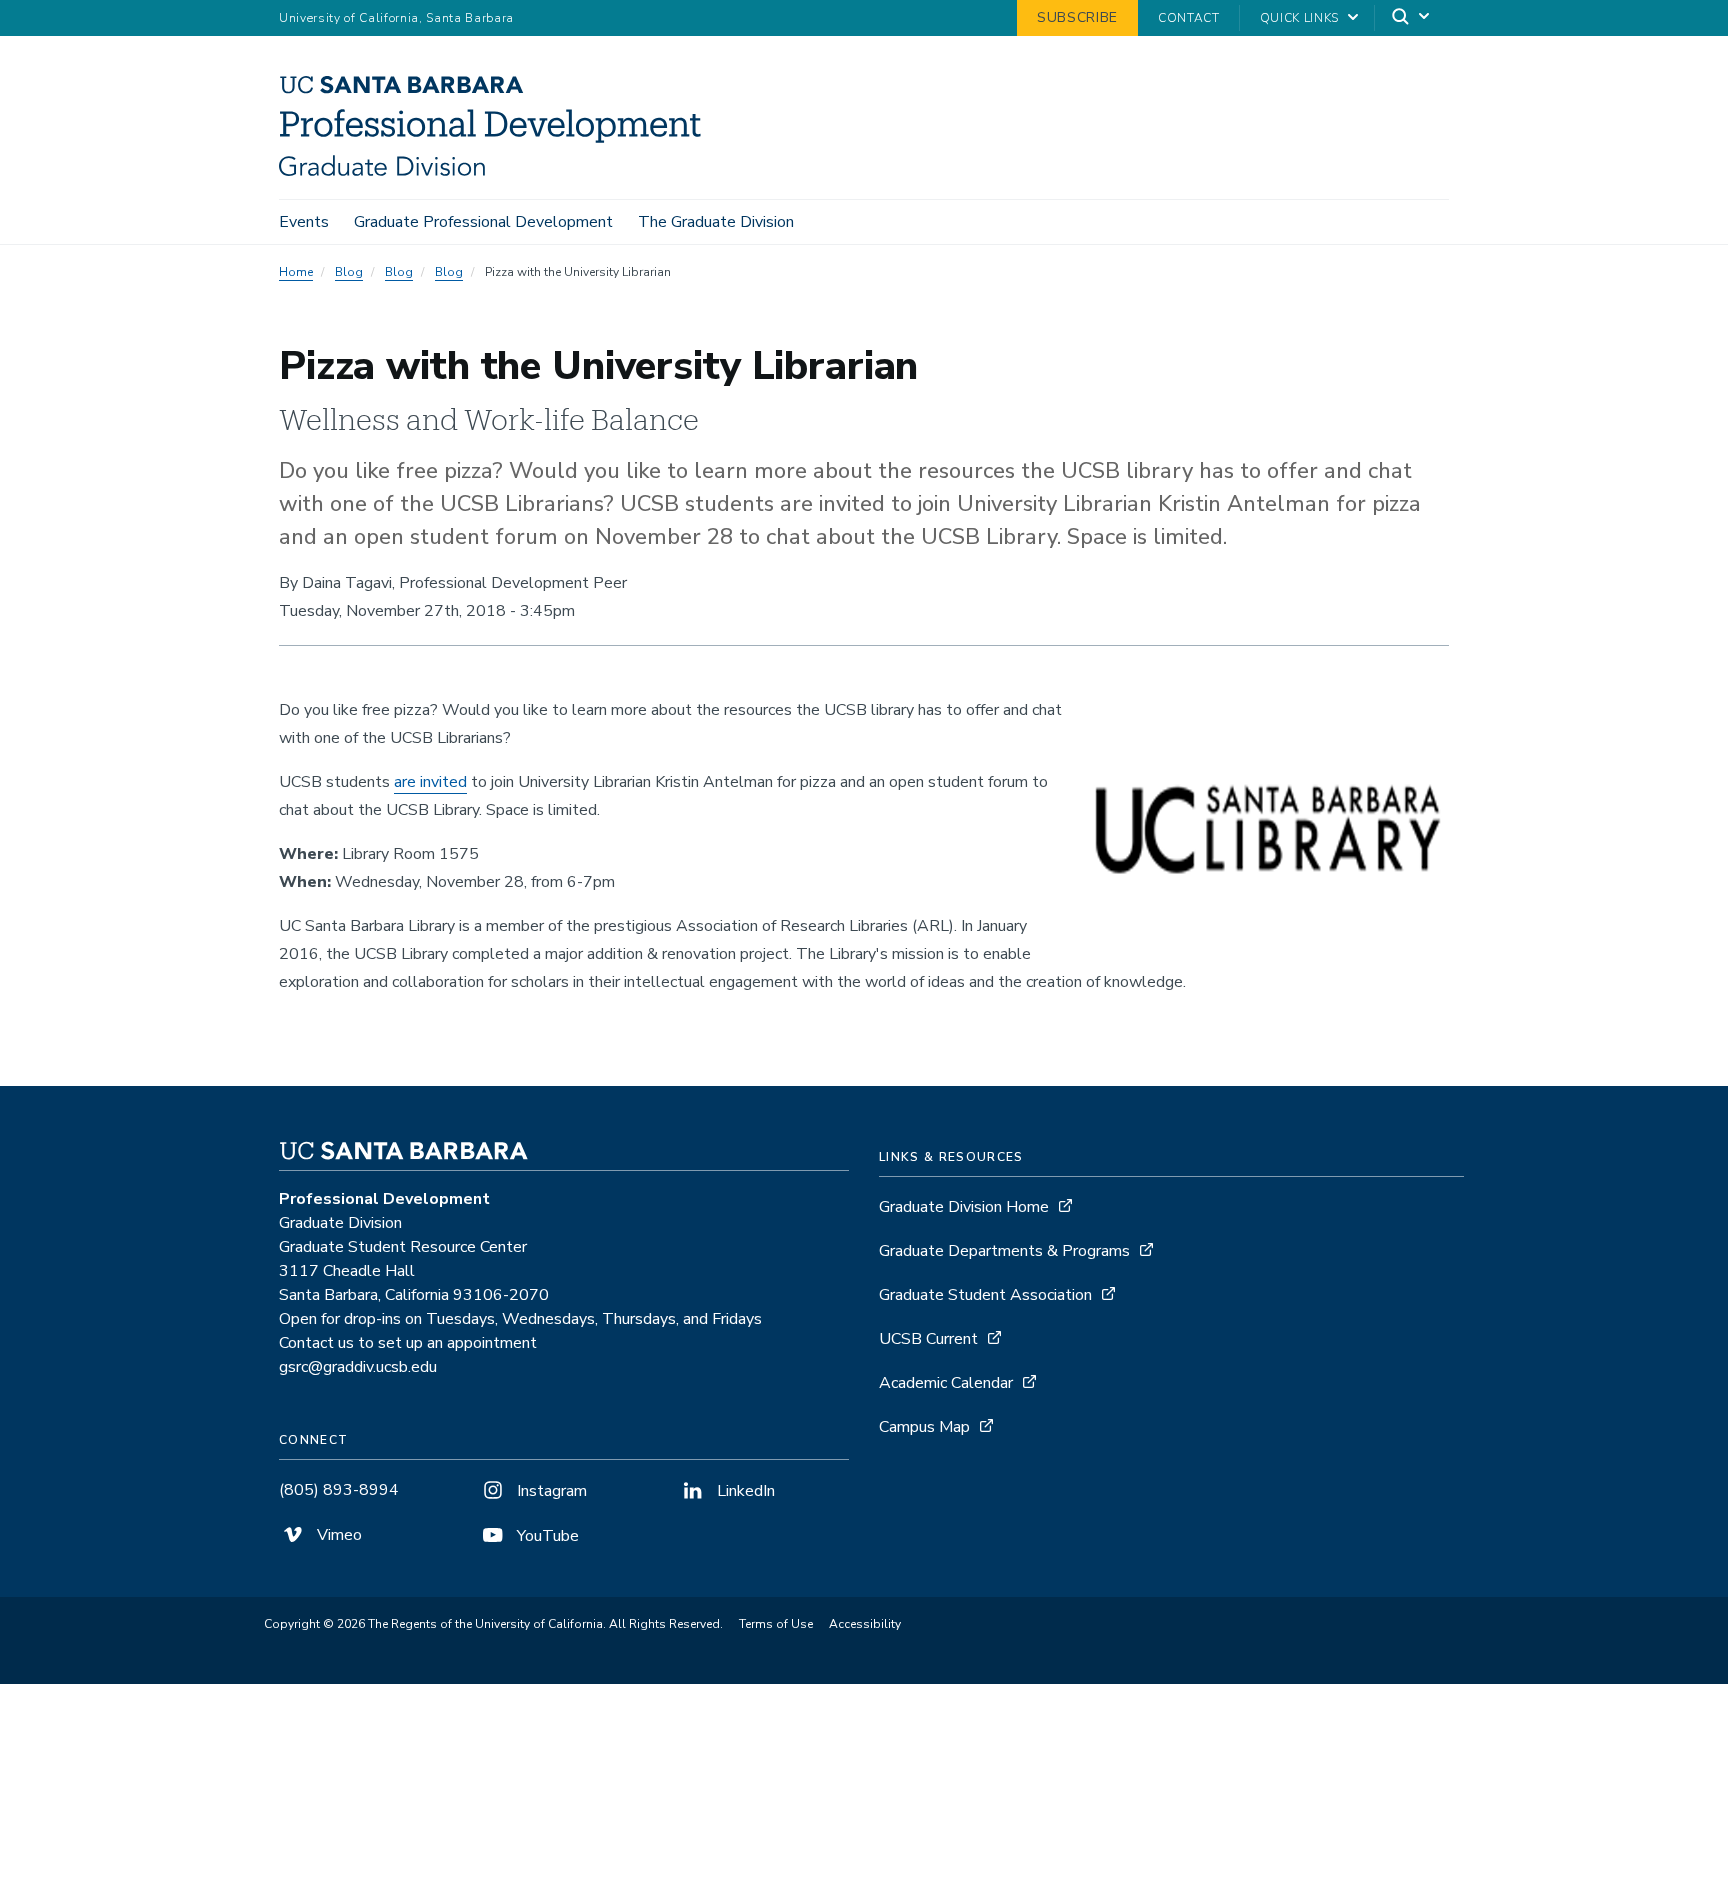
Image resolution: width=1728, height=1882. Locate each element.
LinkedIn (744, 1491)
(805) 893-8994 (339, 1490)
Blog (349, 272)
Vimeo (337, 1535)
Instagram (550, 1491)
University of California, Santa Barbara (396, 18)
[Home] (497, 171)
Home (296, 272)
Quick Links (1299, 18)
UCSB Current (928, 1339)
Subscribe (1077, 17)
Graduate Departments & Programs (1004, 1251)
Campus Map (924, 1427)
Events (304, 222)
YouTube (546, 1536)
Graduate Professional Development (483, 222)
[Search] (1412, 18)
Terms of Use (776, 1624)
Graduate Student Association (985, 1295)
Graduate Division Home (964, 1207)
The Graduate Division (716, 222)
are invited (430, 782)
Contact (1189, 18)
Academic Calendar (946, 1383)
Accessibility (865, 1624)
